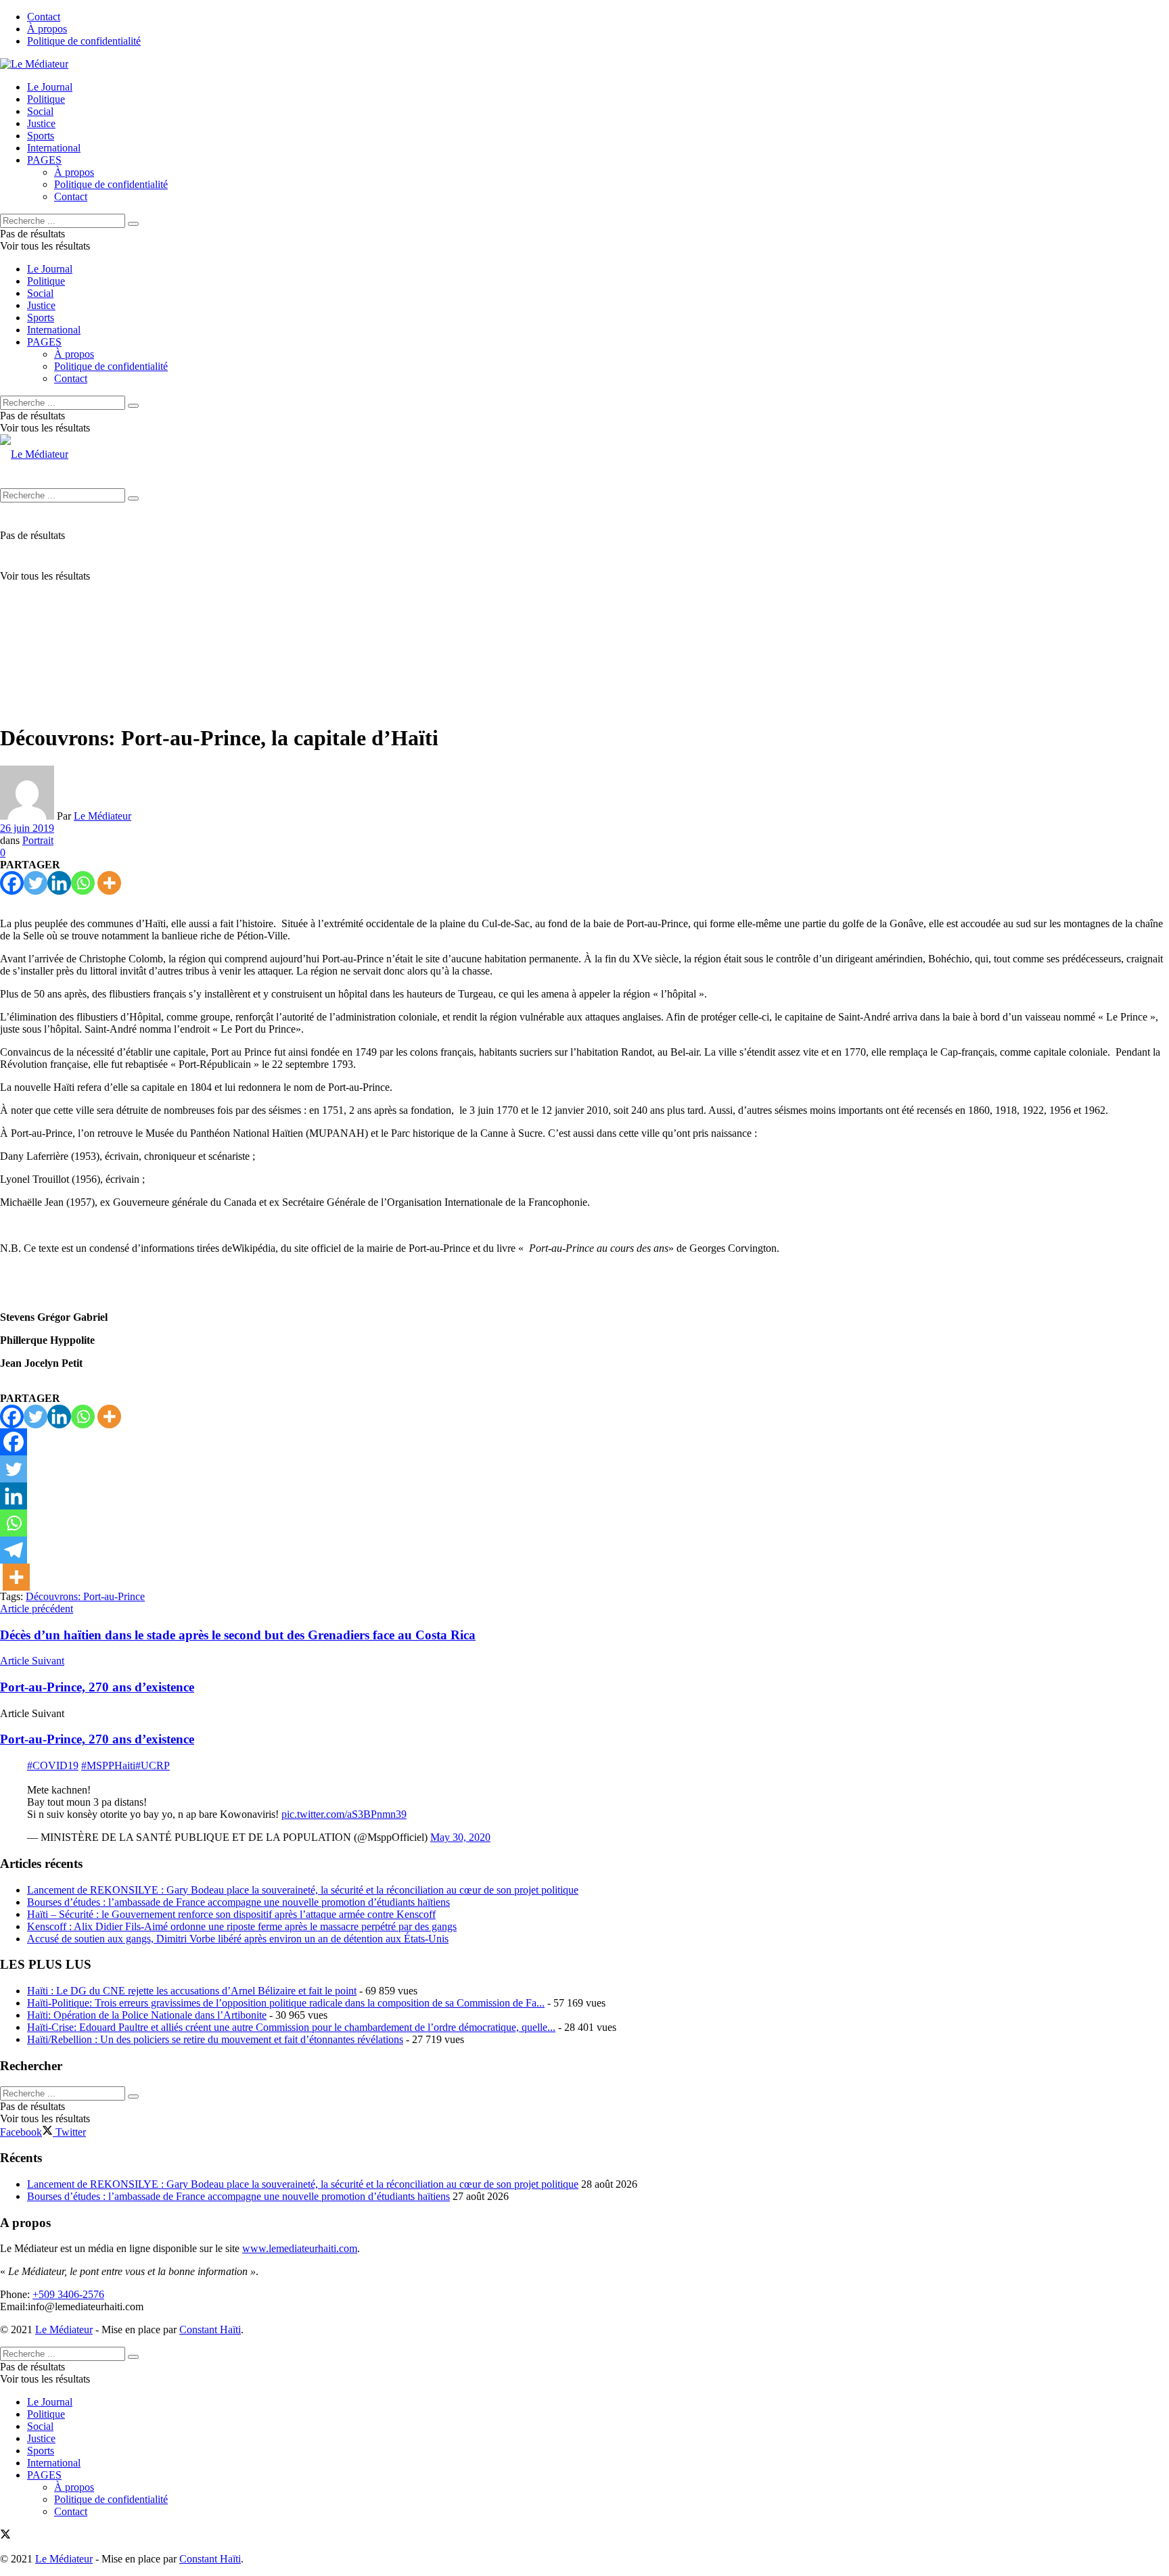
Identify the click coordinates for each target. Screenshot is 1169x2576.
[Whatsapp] (83, 883)
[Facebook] (12, 883)
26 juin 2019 (27, 828)
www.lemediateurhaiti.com (300, 2248)
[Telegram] (14, 1550)
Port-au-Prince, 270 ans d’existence (97, 1739)
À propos (47, 29)
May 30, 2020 (460, 1837)
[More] (109, 883)
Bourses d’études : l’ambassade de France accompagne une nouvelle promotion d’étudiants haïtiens (238, 1902)
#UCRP (153, 1765)
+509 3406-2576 (68, 2294)
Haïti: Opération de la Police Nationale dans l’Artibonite (147, 2015)
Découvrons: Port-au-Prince (85, 1596)
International (54, 148)
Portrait (38, 840)
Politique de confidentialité (84, 41)
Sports (41, 136)
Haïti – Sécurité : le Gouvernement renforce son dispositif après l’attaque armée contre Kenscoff (231, 1914)
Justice (41, 123)
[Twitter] (36, 883)
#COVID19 (53, 1765)
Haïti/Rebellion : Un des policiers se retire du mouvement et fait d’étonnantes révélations (215, 2039)
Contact (44, 17)
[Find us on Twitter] (5, 2536)
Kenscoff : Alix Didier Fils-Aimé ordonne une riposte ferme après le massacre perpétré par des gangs (242, 1926)
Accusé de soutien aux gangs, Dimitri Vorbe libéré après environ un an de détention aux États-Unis (238, 1939)
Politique (46, 99)
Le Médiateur (102, 816)
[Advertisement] (584, 617)
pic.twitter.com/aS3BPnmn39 (344, 1814)
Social (40, 111)
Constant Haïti (210, 2329)
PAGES (44, 160)
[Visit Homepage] (34, 64)
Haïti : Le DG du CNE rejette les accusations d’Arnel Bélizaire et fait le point (192, 1991)
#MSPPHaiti (108, 1765)
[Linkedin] (59, 883)
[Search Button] (133, 224)
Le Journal (50, 87)
